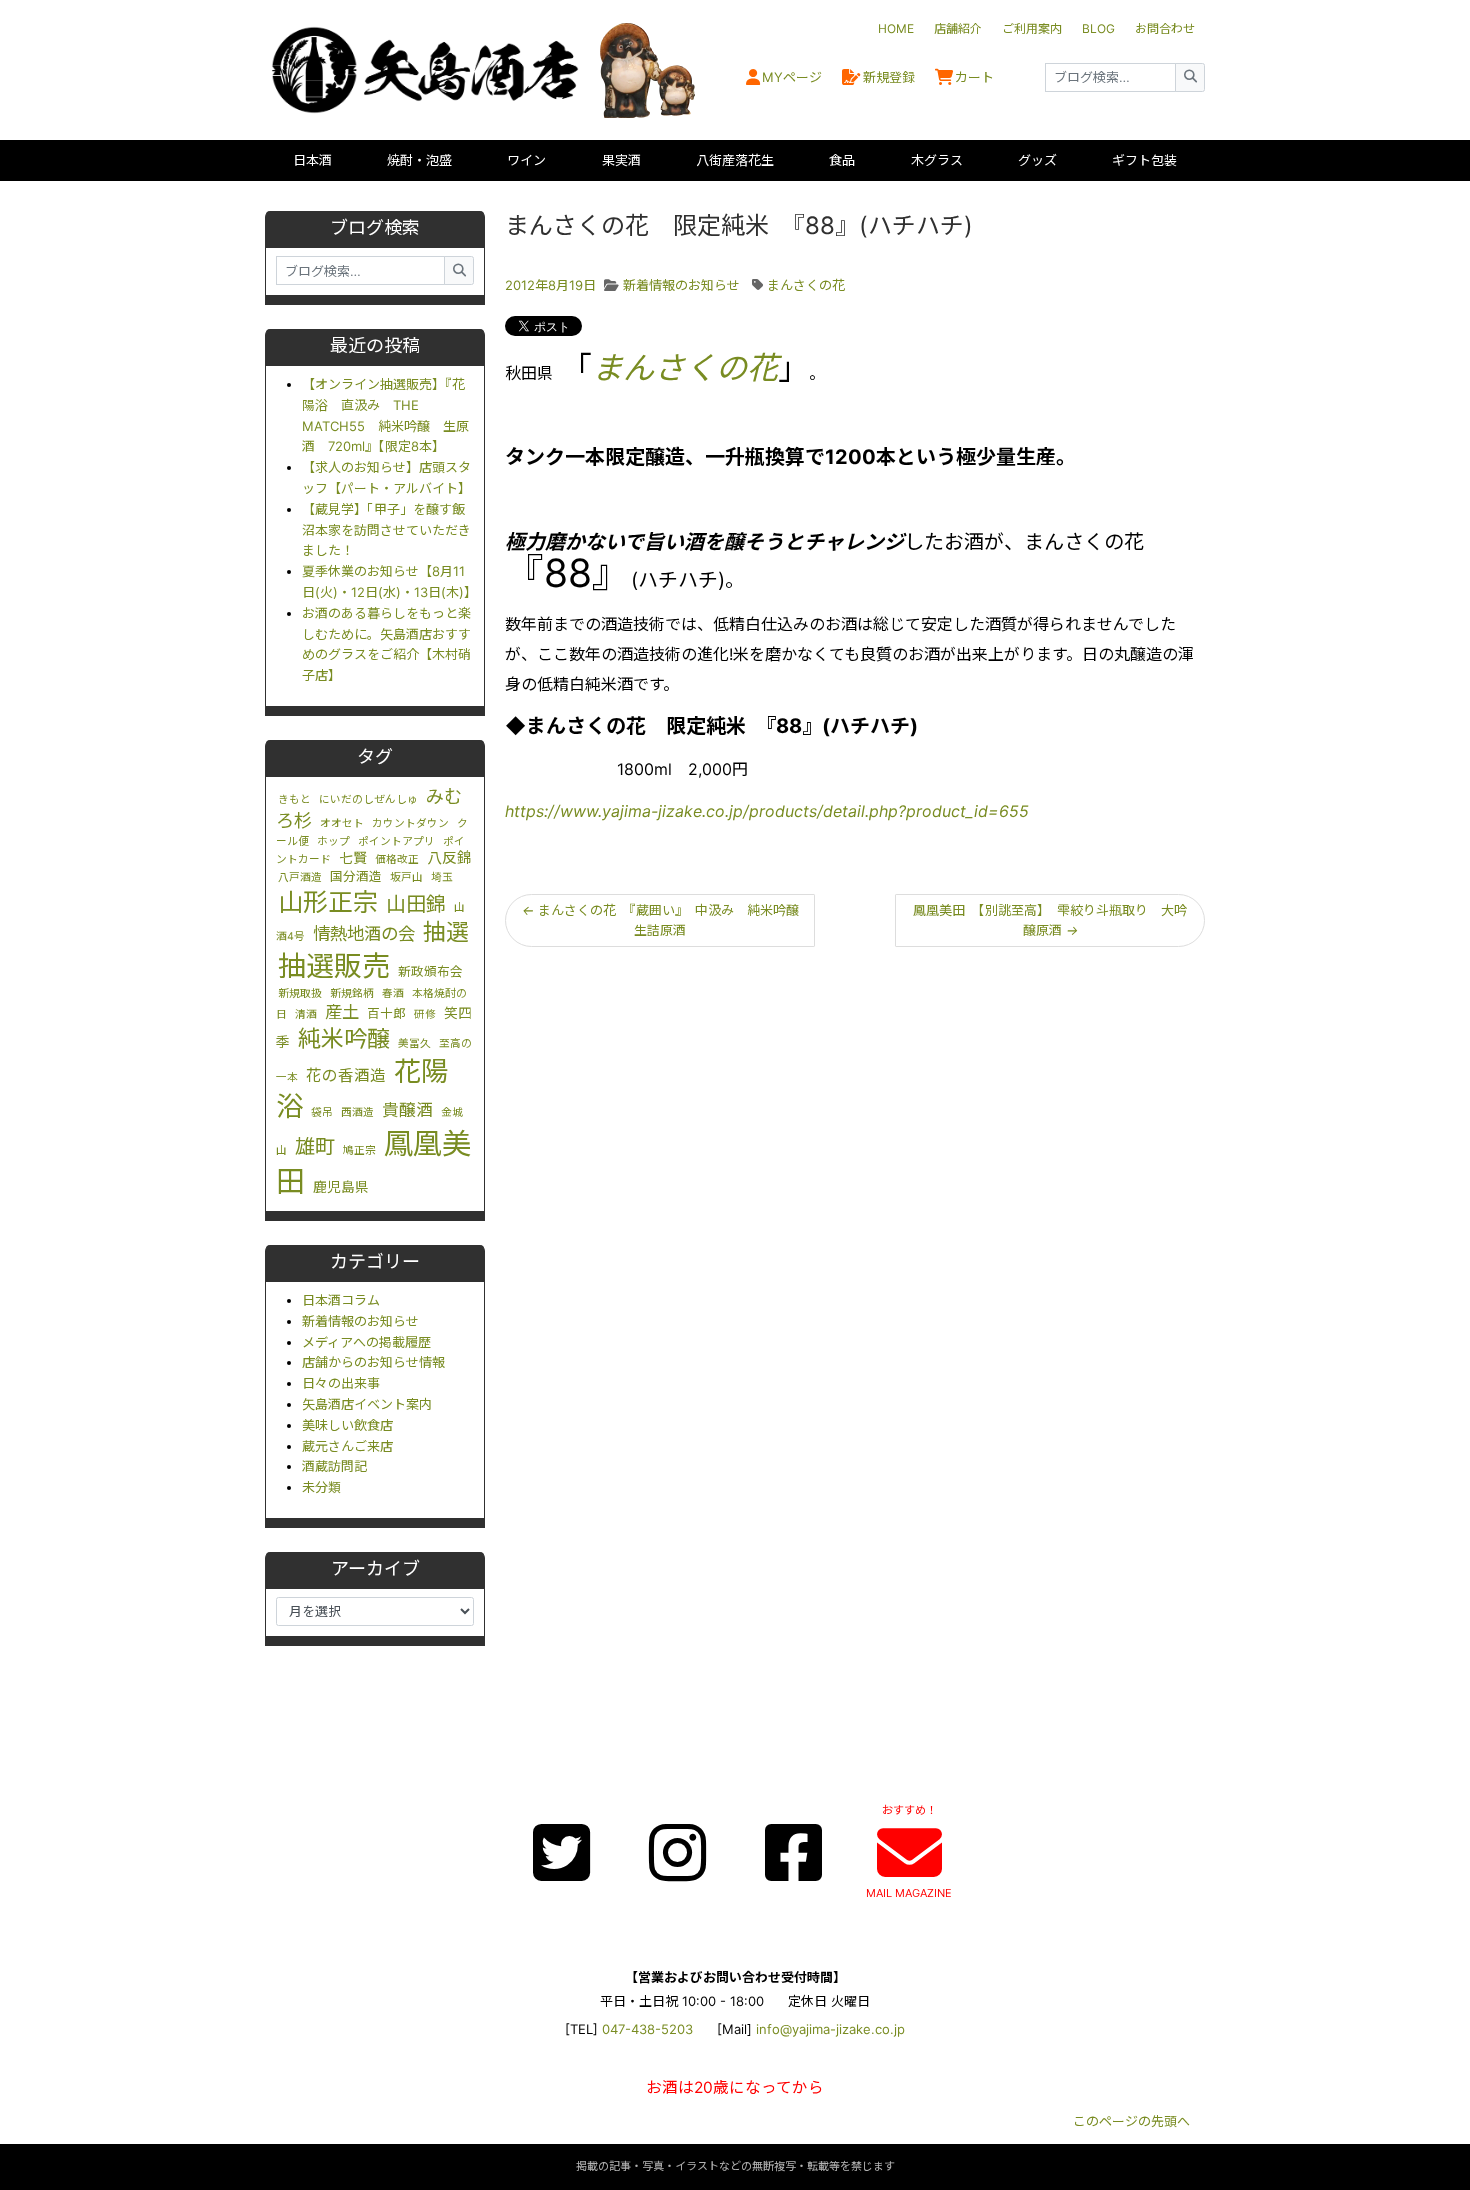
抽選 (446, 932)
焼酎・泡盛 (419, 160)
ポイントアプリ (396, 841)
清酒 (306, 1014)
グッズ (1037, 160)
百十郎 (386, 1013)
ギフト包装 (1144, 160)
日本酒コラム (341, 1300)
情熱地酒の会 (364, 933)
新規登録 (889, 77)
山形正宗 (328, 902)
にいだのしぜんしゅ (368, 799)
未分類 (321, 1487)
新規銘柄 (352, 993)
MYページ (792, 77)
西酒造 (357, 1112)
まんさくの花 (806, 285)
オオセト (342, 823)
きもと (294, 799)
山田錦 (416, 904)
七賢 (353, 858)
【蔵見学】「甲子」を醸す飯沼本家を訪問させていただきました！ (386, 530)
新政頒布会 (430, 971)
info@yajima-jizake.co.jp (830, 2029)
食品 (842, 160)
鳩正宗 (359, 1150)
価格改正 (397, 859)
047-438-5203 (647, 2029)
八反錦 (449, 858)
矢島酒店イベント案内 (367, 1404)
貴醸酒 (407, 1110)
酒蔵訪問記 (334, 1466)
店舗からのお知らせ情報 (373, 1362)
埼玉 (442, 877)
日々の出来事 (341, 1383)
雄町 (315, 1146)
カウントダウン (410, 823)
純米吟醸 (344, 1039)
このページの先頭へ (1131, 2121)
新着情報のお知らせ (360, 1321)
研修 (425, 1014)
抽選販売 (334, 966)
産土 (342, 1011)
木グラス (937, 160)
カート (974, 77)
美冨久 (414, 1043)
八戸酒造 (300, 877)
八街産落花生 (735, 160)
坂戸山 (406, 877)
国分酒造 (356, 876)
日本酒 (312, 160)
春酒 (393, 993)
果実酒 (621, 160)
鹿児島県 (341, 1187)
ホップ (333, 841)
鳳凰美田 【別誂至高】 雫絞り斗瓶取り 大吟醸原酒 (1050, 920)
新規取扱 (300, 993)
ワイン (526, 160)
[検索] (1190, 77)
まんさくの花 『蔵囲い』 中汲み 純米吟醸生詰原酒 (660, 920)
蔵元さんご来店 (347, 1446)
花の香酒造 (346, 1075)
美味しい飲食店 (347, 1425)
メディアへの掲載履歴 (366, 1342)
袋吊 (322, 1112)
